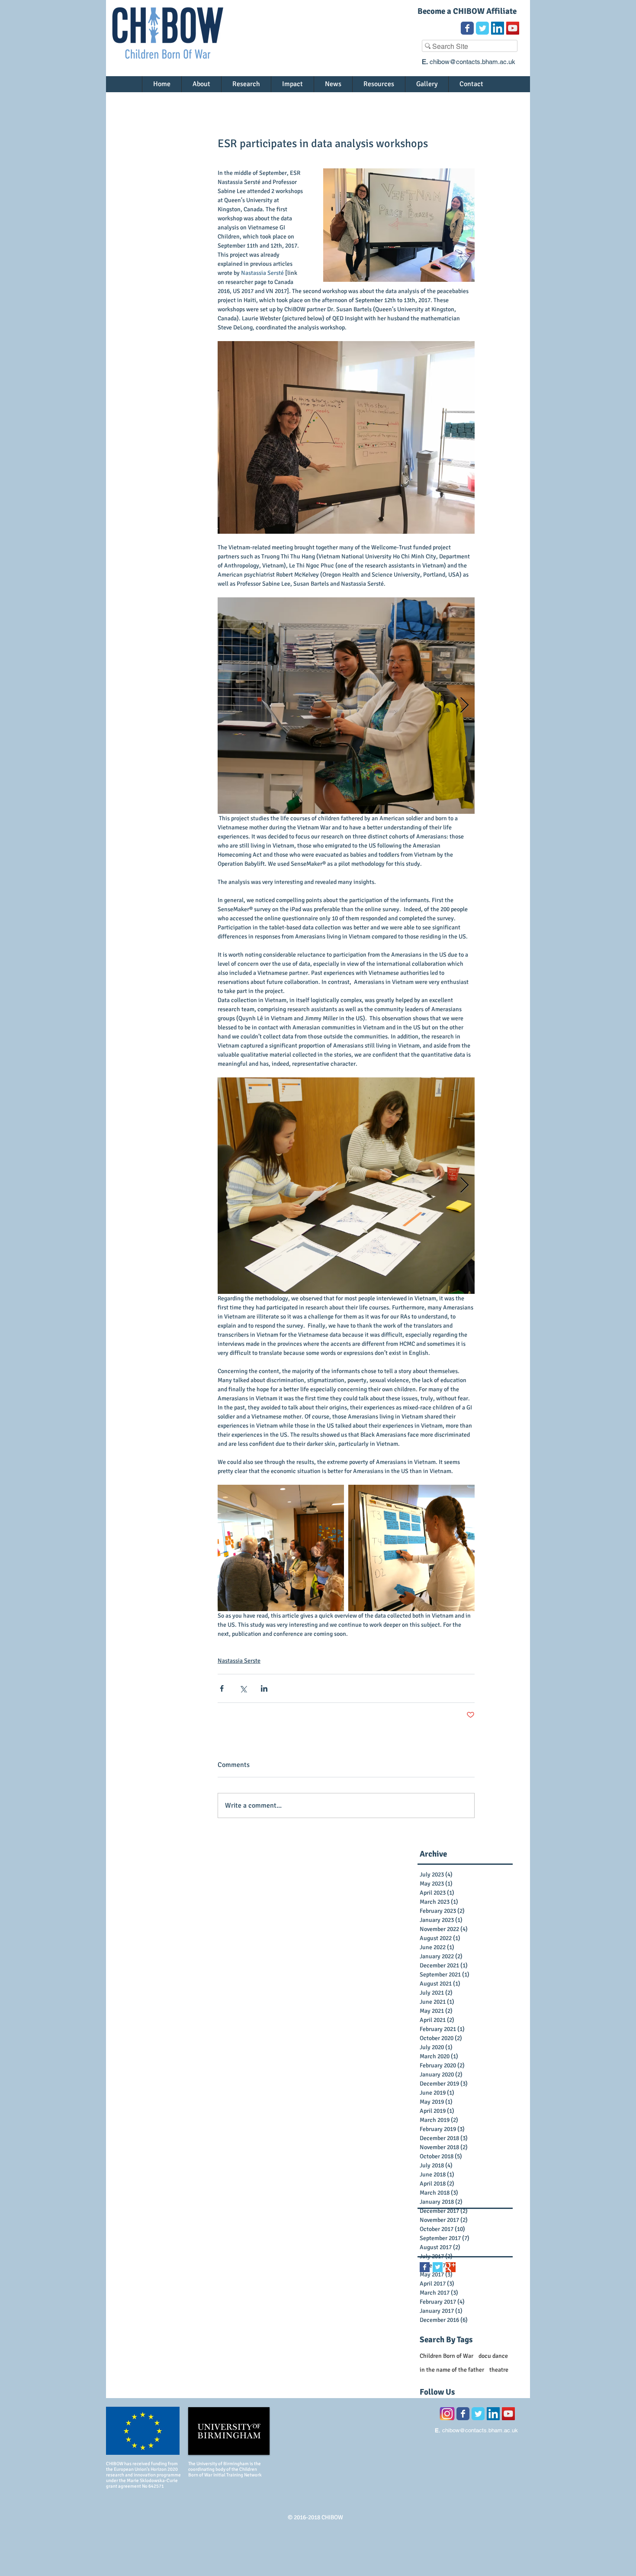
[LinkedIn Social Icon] (498, 28)
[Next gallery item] (464, 706)
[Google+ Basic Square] (451, 2267)
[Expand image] (346, 706)
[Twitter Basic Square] (438, 2267)
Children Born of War (446, 2356)
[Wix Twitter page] (482, 28)
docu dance (493, 2356)
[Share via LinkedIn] (264, 1688)
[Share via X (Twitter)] (243, 1688)
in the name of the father (452, 2370)
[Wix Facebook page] (467, 28)
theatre (499, 2370)
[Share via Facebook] (222, 1688)
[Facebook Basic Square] (425, 2267)
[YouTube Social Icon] (513, 28)
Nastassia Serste (239, 1661)
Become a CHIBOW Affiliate (467, 11)
